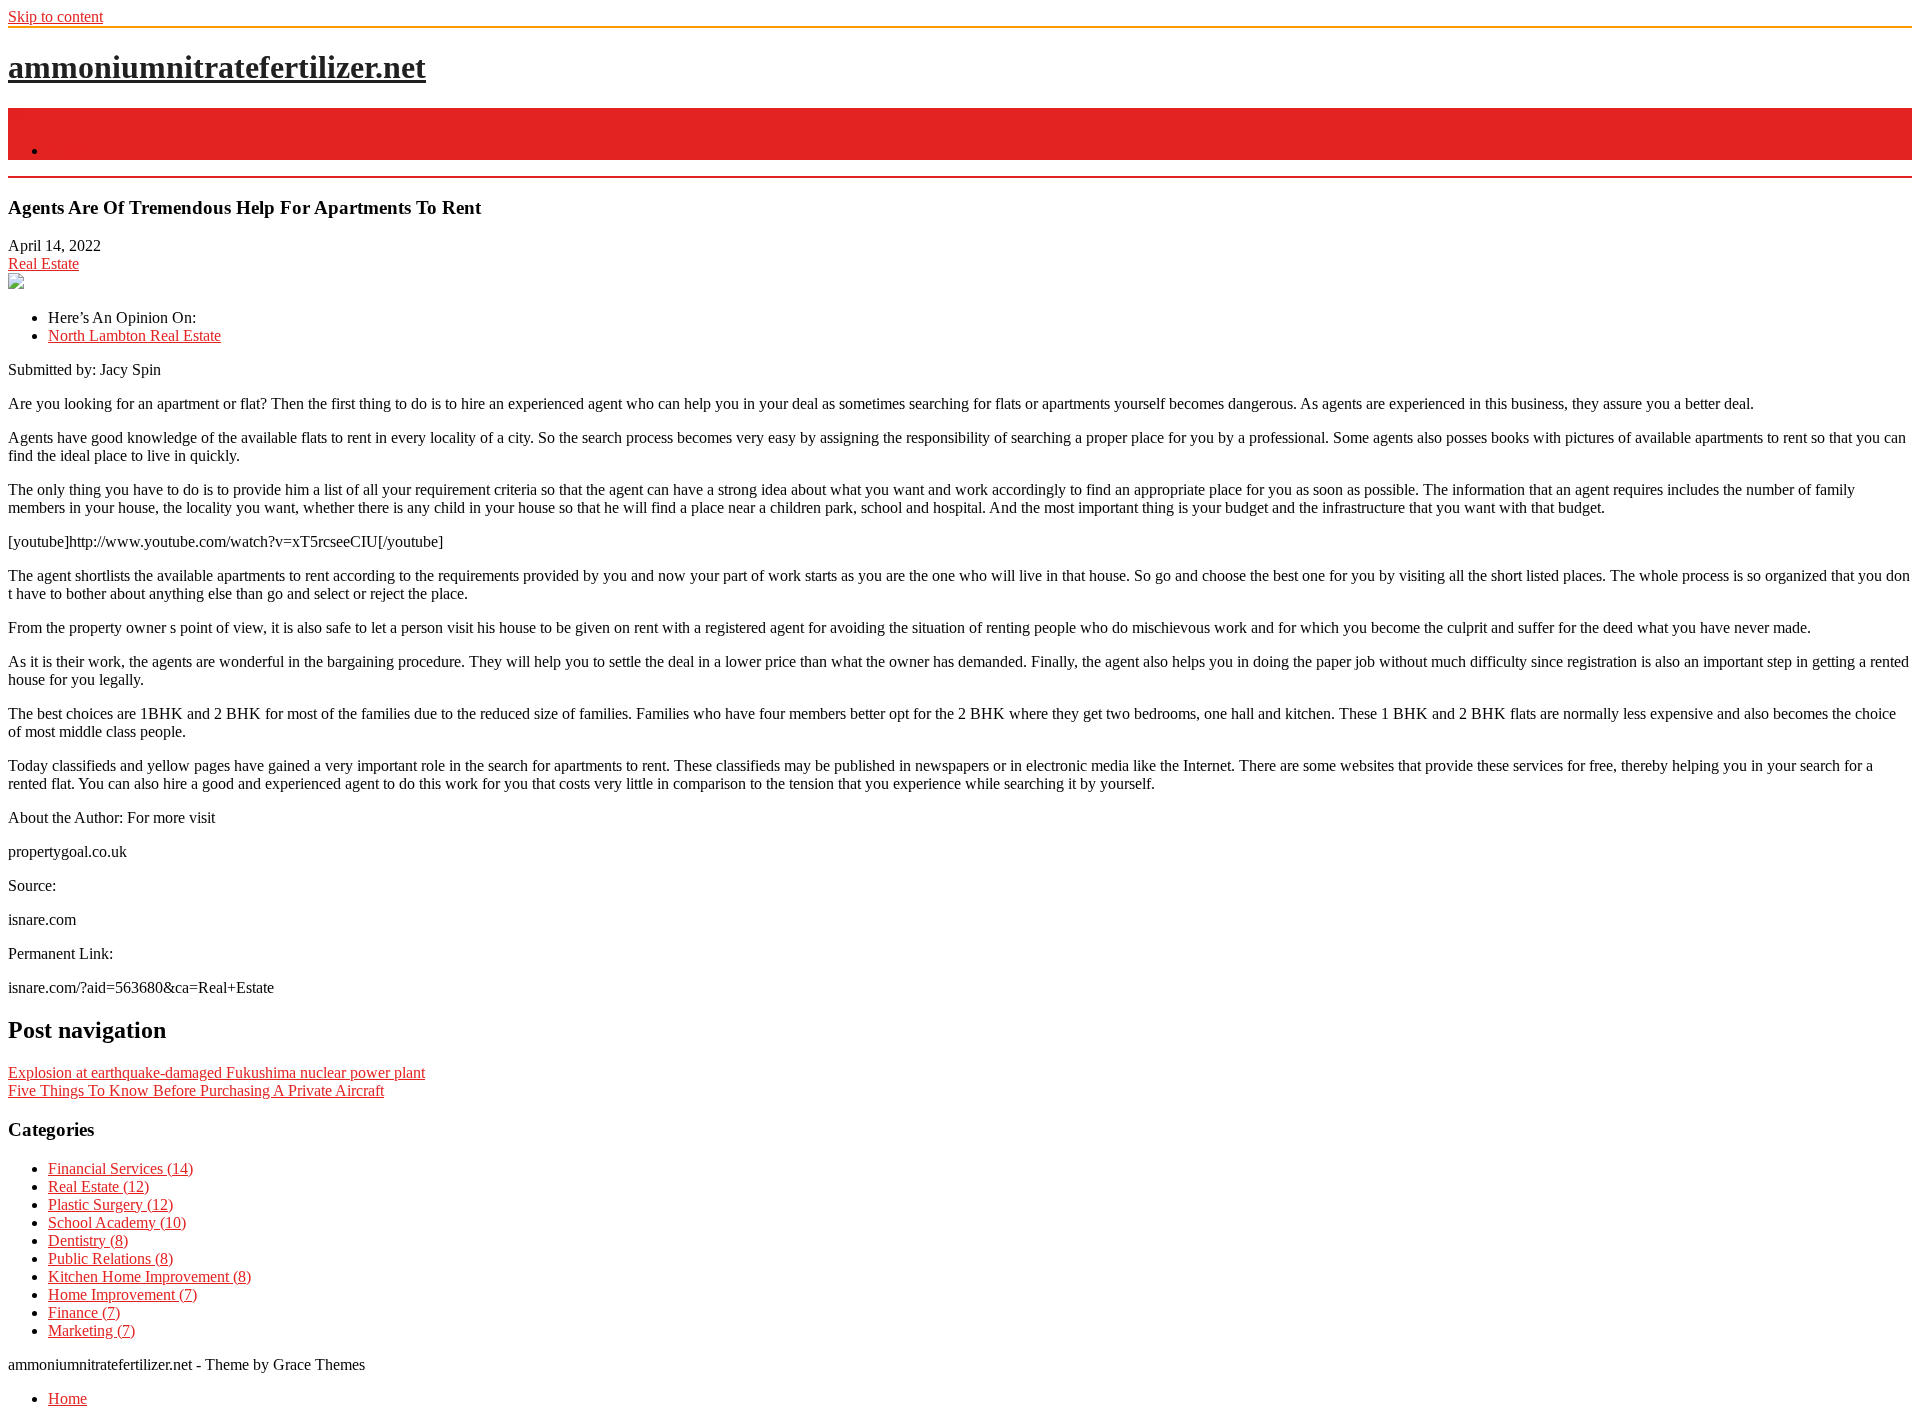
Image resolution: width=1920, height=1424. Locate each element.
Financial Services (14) (120, 1168)
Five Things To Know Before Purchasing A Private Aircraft (196, 1090)
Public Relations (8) (110, 1258)
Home (67, 150)
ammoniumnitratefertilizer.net (217, 67)
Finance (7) (84, 1312)
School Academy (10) (117, 1222)
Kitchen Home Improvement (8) (149, 1276)
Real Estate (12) (98, 1186)
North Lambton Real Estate (134, 335)
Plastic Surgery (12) (110, 1204)
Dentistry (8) (88, 1240)
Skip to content (55, 16)
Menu (26, 116)
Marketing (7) (91, 1330)
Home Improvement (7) (122, 1294)
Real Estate (43, 263)
